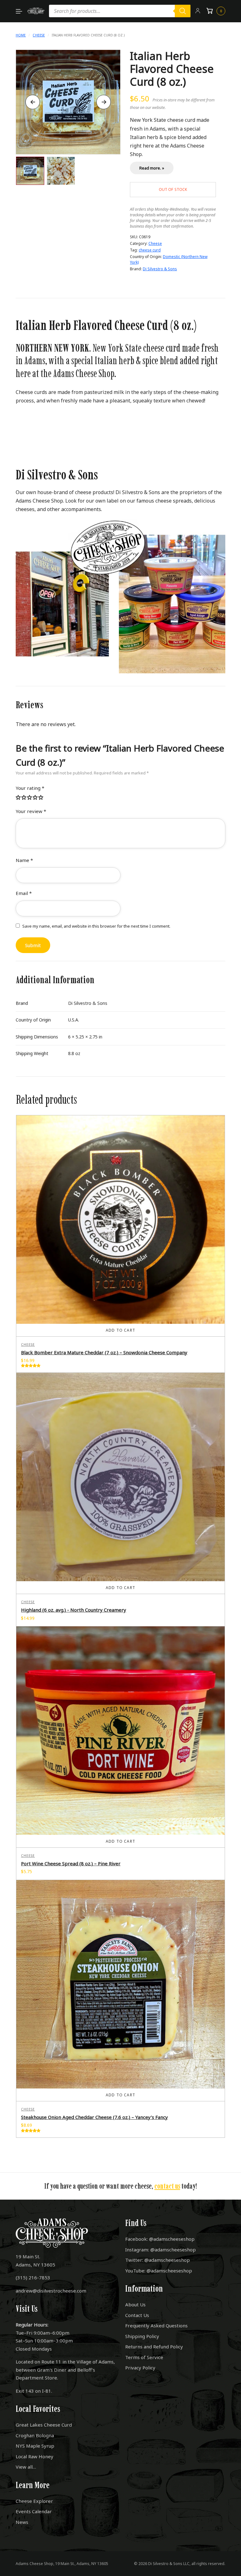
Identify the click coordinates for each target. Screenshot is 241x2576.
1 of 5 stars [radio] (19, 798)
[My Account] (198, 11)
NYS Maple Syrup (35, 2446)
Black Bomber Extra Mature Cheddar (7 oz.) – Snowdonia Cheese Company (104, 1352)
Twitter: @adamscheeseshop (158, 2260)
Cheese (39, 35)
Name (24, 860)
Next (104, 102)
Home (21, 35)
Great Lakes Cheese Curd (44, 2425)
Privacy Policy (140, 2368)
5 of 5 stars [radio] (41, 798)
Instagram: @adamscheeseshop (161, 2250)
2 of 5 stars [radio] (24, 798)
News (22, 2522)
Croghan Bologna (35, 2435)
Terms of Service (144, 2357)
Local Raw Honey (35, 2456)
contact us (167, 2186)
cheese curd (150, 250)
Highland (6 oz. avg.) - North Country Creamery (74, 1610)
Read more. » (152, 168)
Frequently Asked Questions (156, 2325)
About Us (135, 2304)
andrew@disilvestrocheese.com (51, 2291)
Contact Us (137, 2315)
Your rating (30, 788)
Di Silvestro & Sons (160, 269)
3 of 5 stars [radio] (30, 798)
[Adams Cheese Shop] (36, 11)
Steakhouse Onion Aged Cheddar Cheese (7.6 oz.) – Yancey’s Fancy (94, 2117)
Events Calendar (34, 2511)
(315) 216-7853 (33, 2277)
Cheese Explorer (34, 2501)
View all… (26, 2467)
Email (24, 893)
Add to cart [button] (120, 1330)
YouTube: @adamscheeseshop (159, 2271)
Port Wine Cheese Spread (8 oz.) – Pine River (71, 1863)
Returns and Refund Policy (154, 2347)
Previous (33, 102)
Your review (31, 811)
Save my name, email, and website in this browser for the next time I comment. (96, 926)
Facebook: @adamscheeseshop (160, 2239)
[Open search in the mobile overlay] (120, 11)
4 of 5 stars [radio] (35, 798)
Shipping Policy (142, 2336)
